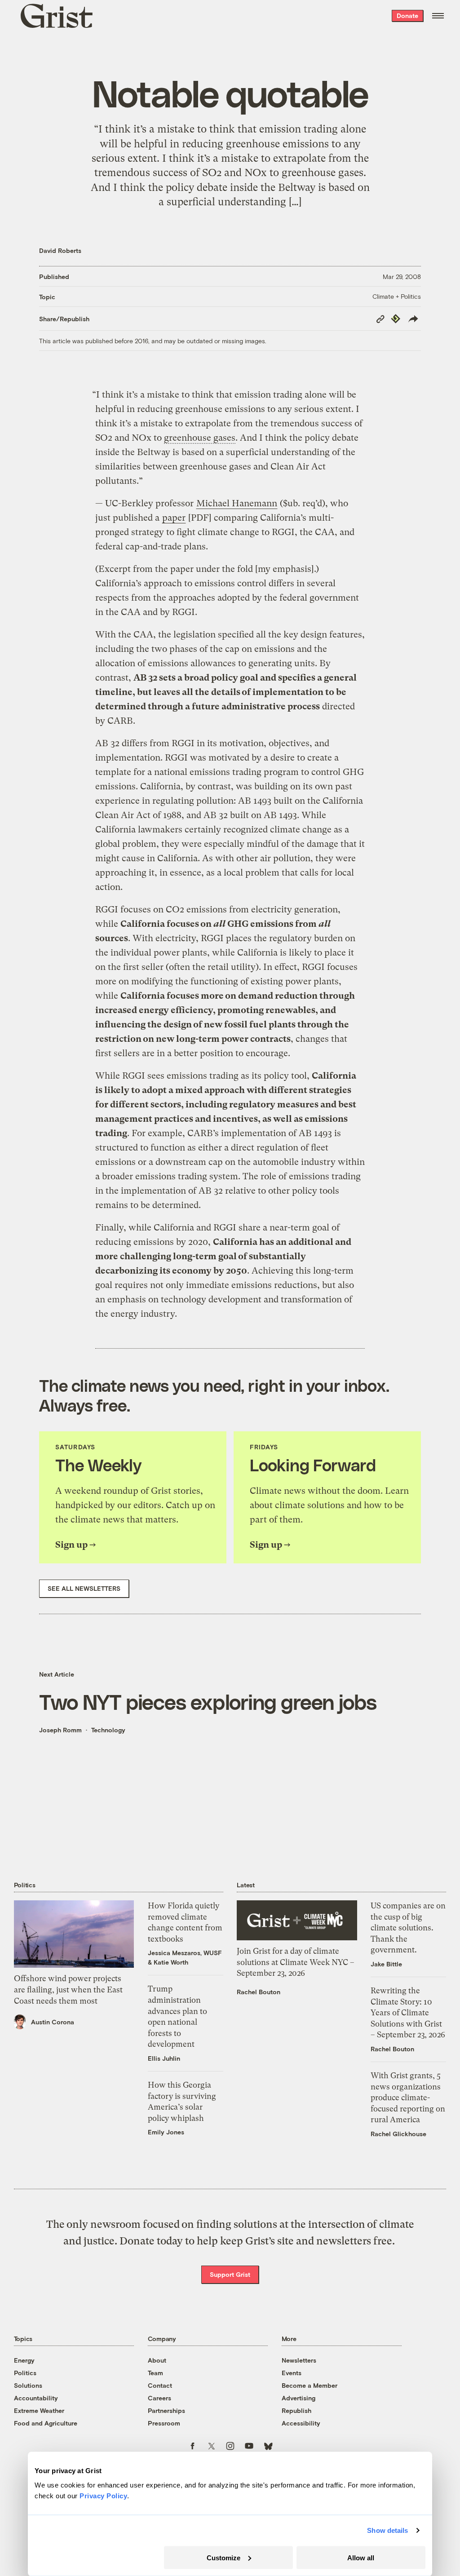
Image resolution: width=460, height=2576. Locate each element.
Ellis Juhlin (164, 2058)
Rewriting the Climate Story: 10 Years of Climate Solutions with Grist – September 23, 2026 (408, 2013)
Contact (160, 2385)
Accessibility (301, 2423)
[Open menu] (438, 16)
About (157, 2360)
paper (174, 518)
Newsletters (299, 2360)
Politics (25, 2373)
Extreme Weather (39, 2410)
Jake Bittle (386, 1964)
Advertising (299, 2398)
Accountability (36, 2398)
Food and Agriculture (46, 2423)
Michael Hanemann (237, 503)
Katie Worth (171, 1962)
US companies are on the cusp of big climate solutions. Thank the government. (408, 1928)
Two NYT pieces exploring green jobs (208, 1702)
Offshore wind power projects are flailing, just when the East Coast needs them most (68, 1990)
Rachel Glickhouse (398, 2134)
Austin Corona (53, 2022)
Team (155, 2373)
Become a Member (310, 2385)
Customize (223, 2557)
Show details (387, 2530)
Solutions (28, 2385)
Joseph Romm (60, 1730)
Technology (108, 1730)
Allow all (361, 2557)
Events (292, 2373)
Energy (24, 2360)
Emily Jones (166, 2132)
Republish (296, 2410)
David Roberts (60, 250)
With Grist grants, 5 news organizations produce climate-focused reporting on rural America (408, 2098)
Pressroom (164, 2423)
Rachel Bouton (259, 1992)
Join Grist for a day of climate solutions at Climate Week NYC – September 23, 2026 (296, 1962)
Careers (159, 2398)
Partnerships (166, 2410)
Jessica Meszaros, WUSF (185, 1953)
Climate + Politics (397, 296)
